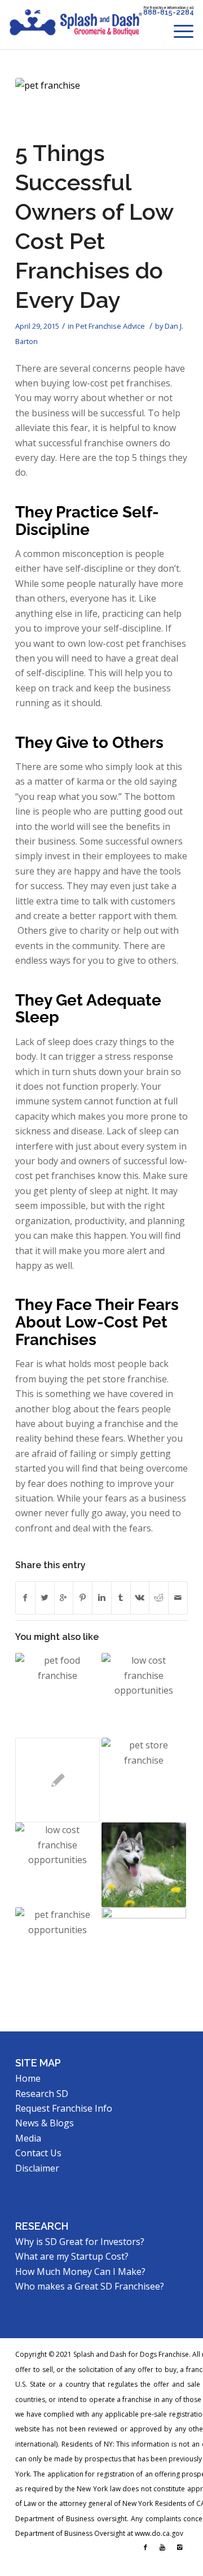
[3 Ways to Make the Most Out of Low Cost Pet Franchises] (144, 1865)
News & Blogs (45, 2123)
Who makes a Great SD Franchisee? (90, 2286)
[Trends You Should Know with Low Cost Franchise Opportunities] (58, 1950)
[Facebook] (145, 2547)
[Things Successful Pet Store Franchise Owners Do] (144, 1780)
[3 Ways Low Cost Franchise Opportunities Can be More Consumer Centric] (58, 1780)
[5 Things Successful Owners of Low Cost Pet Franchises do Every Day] (87, 105)
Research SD (42, 2094)
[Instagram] (179, 2547)
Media (28, 2138)
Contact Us (38, 2153)
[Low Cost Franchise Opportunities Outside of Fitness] (144, 1695)
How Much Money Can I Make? (80, 2272)
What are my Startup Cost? (72, 2256)
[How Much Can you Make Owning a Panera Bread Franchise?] (144, 1950)
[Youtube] (162, 2547)
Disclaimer (37, 2168)
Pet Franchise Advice (110, 326)
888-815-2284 (169, 12)
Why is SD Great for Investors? (80, 2242)
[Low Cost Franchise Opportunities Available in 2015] (58, 1695)
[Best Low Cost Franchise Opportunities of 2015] (58, 1865)
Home (28, 2078)
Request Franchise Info (64, 2108)
